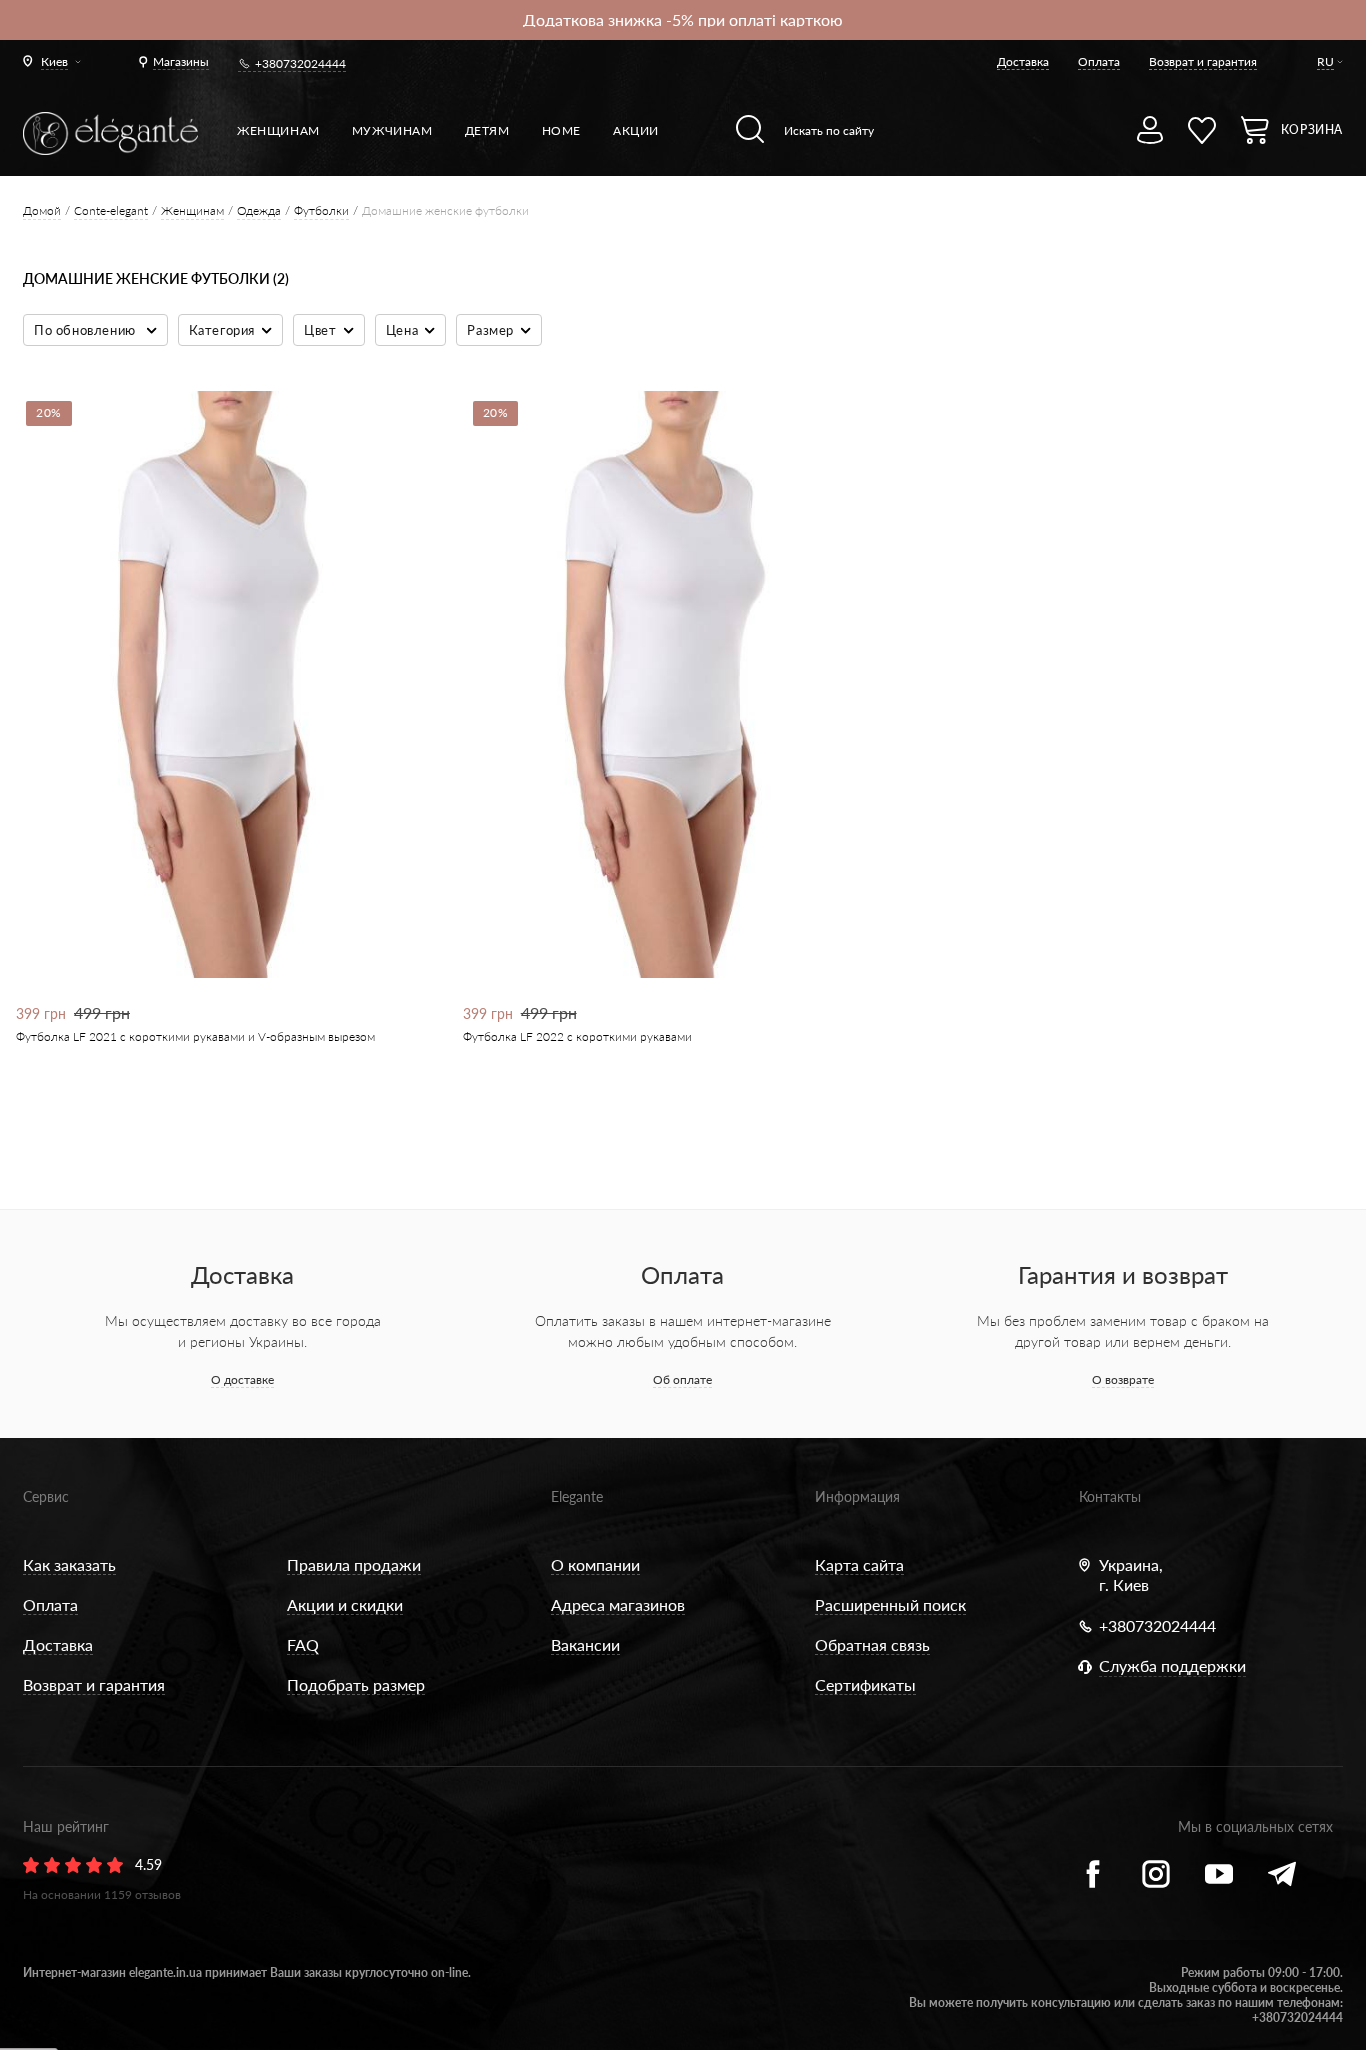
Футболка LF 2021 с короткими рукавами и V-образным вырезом (195, 1036)
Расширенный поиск (890, 1604)
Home (561, 130)
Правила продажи (354, 1564)
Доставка (1023, 61)
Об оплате (682, 1379)
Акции (636, 130)
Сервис (46, 1496)
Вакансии (585, 1644)
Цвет (320, 330)
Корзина (1312, 129)
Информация (857, 1496)
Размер (490, 330)
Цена (402, 330)
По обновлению (86, 330)
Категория (222, 330)
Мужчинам (392, 130)
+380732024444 (300, 63)
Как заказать (69, 1564)
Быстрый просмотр (223, 909)
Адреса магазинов (618, 1604)
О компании (595, 1564)
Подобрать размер (356, 1684)
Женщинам (278, 130)
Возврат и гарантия (1203, 61)
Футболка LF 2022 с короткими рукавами (577, 1036)
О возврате (1123, 1379)
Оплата (1099, 61)
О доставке (242, 1379)
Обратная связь (872, 1644)
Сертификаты (865, 1684)
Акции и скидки (345, 1604)
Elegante (577, 1496)
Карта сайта (859, 1564)
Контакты (1110, 1496)
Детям (487, 130)
